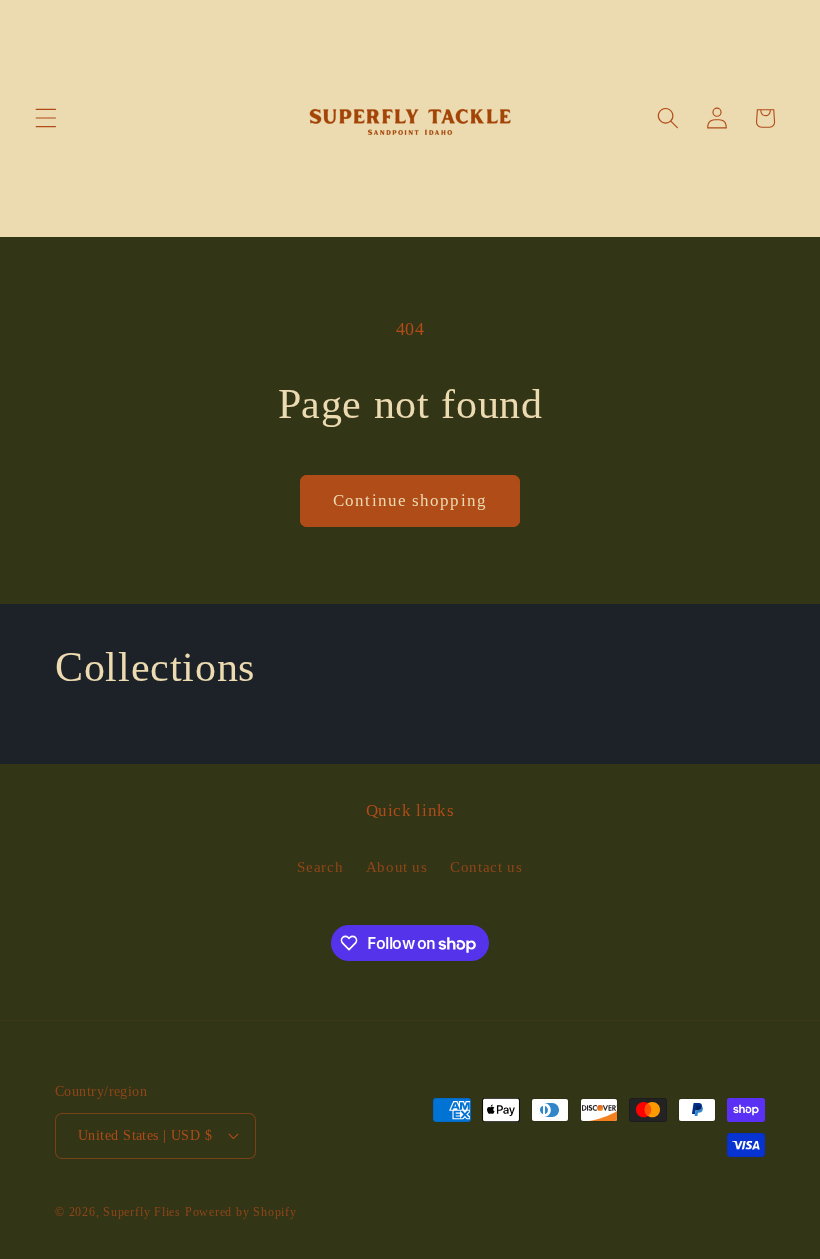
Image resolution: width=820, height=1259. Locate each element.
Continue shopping (410, 500)
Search (320, 866)
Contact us (486, 866)
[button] (46, 118)
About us (397, 866)
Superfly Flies (142, 1212)
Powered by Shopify (241, 1212)
